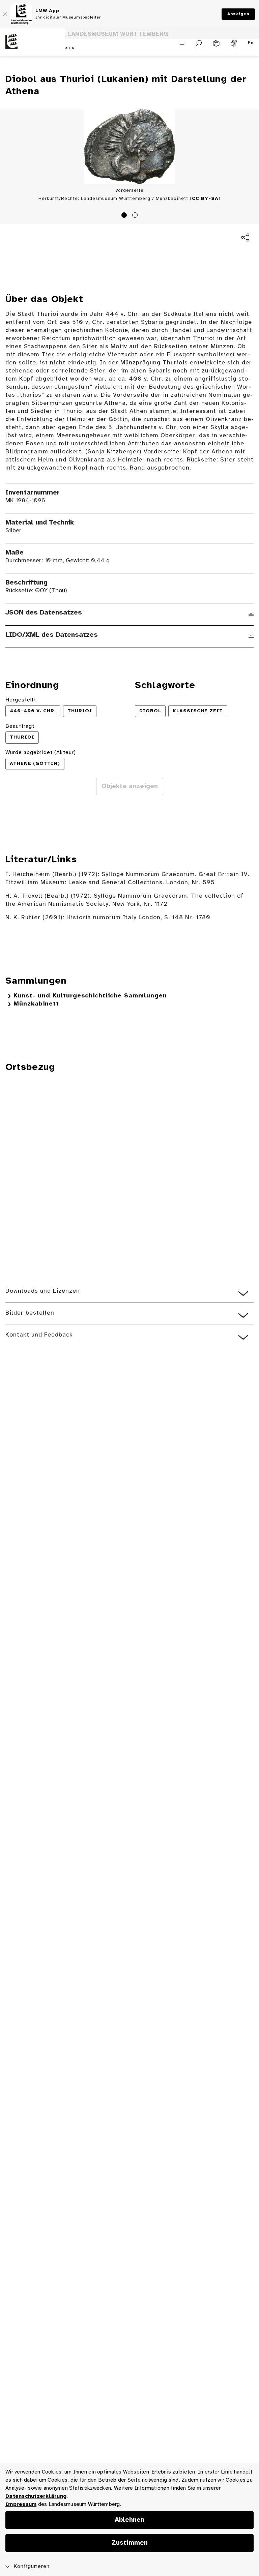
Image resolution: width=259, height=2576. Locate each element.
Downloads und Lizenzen (43, 1291)
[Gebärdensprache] (234, 43)
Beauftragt (20, 726)
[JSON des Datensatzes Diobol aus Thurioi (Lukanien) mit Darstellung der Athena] (251, 613)
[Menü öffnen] (182, 43)
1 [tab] (125, 216)
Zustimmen (130, 2543)
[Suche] (199, 43)
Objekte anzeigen (130, 786)
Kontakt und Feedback (39, 1335)
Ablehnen (129, 2520)
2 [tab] (136, 216)
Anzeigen (238, 14)
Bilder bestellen (30, 1313)
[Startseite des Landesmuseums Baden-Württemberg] (32, 47)
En (251, 43)
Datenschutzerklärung (36, 2496)
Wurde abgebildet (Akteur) (41, 753)
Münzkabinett (36, 1004)
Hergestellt (21, 700)
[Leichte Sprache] (216, 43)
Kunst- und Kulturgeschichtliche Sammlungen (90, 996)
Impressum (21, 2504)
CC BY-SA (205, 199)
